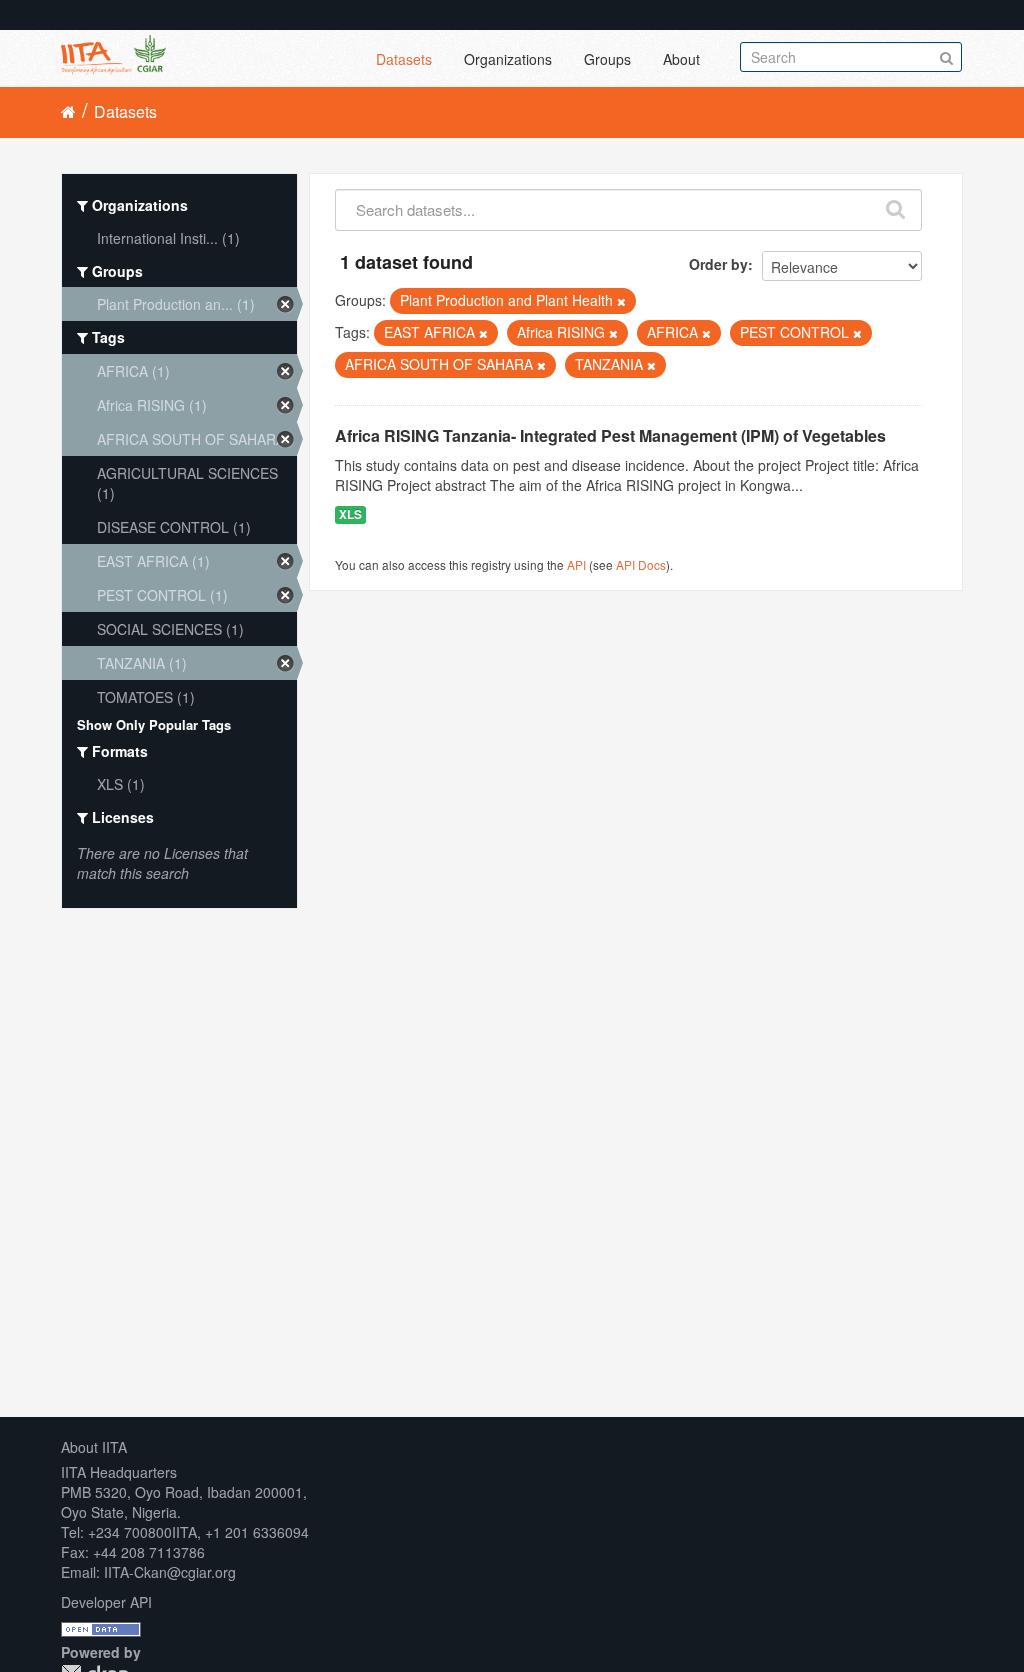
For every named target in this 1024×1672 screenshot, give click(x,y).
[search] (896, 205)
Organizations (508, 59)
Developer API (106, 1602)
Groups (607, 59)
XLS (350, 514)
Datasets (404, 59)
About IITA (94, 1447)
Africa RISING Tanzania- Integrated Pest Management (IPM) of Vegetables (610, 435)
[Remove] (621, 301)
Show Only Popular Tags (154, 724)
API (576, 564)
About (681, 59)
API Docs (641, 564)
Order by (718, 264)
